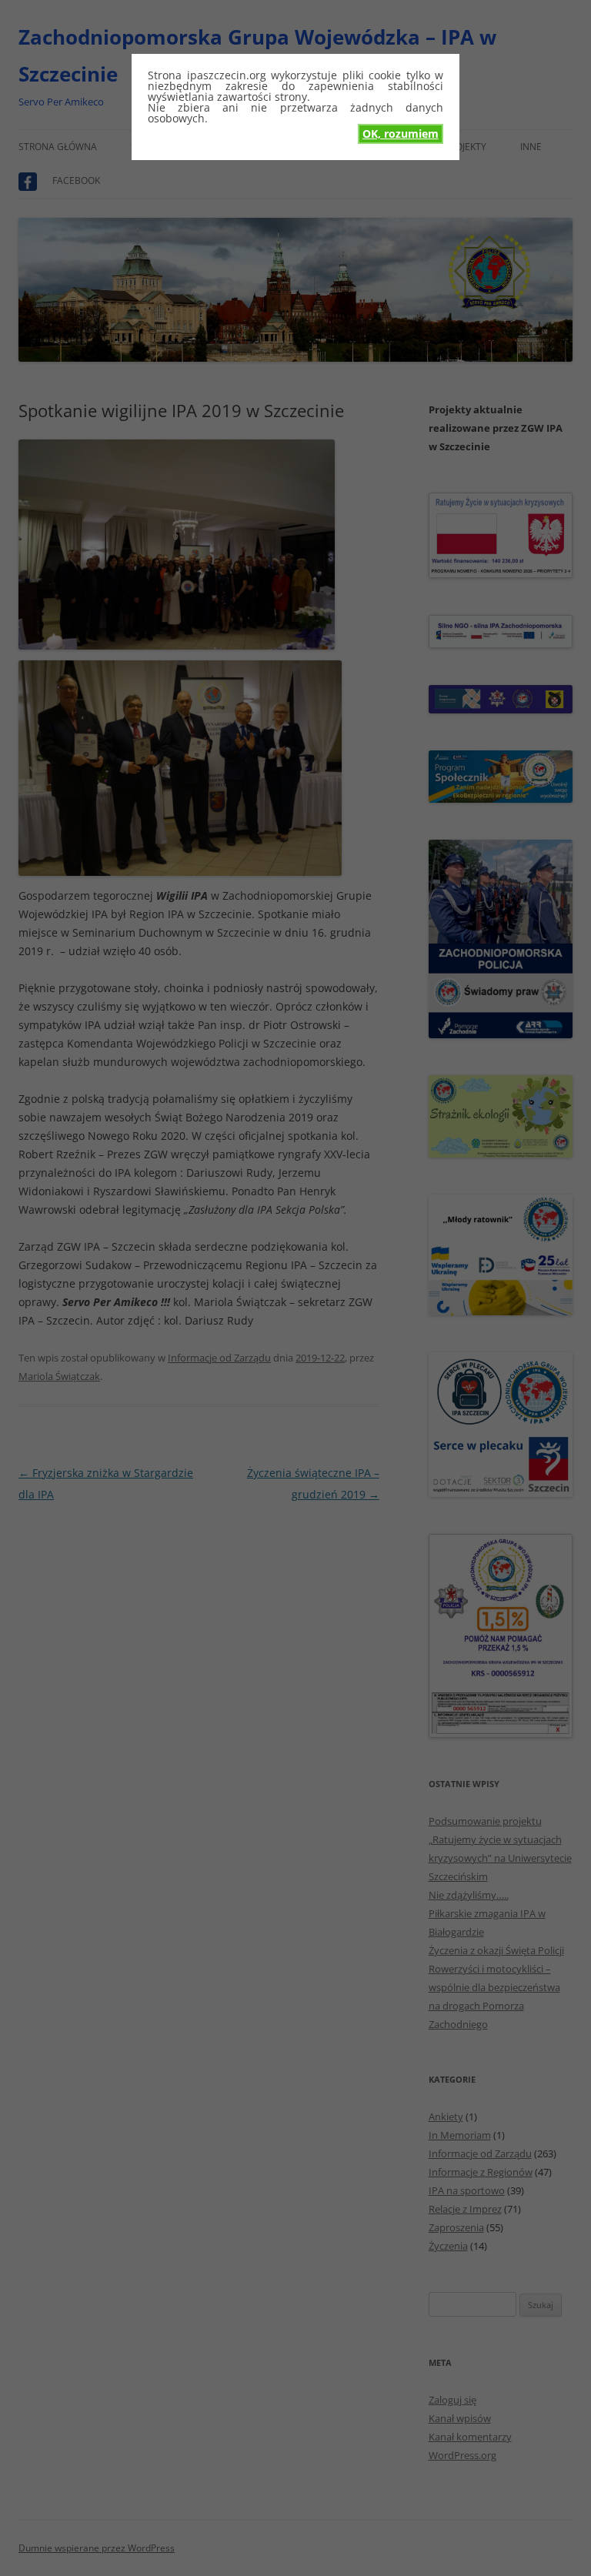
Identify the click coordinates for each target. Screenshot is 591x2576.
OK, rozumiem (401, 134)
